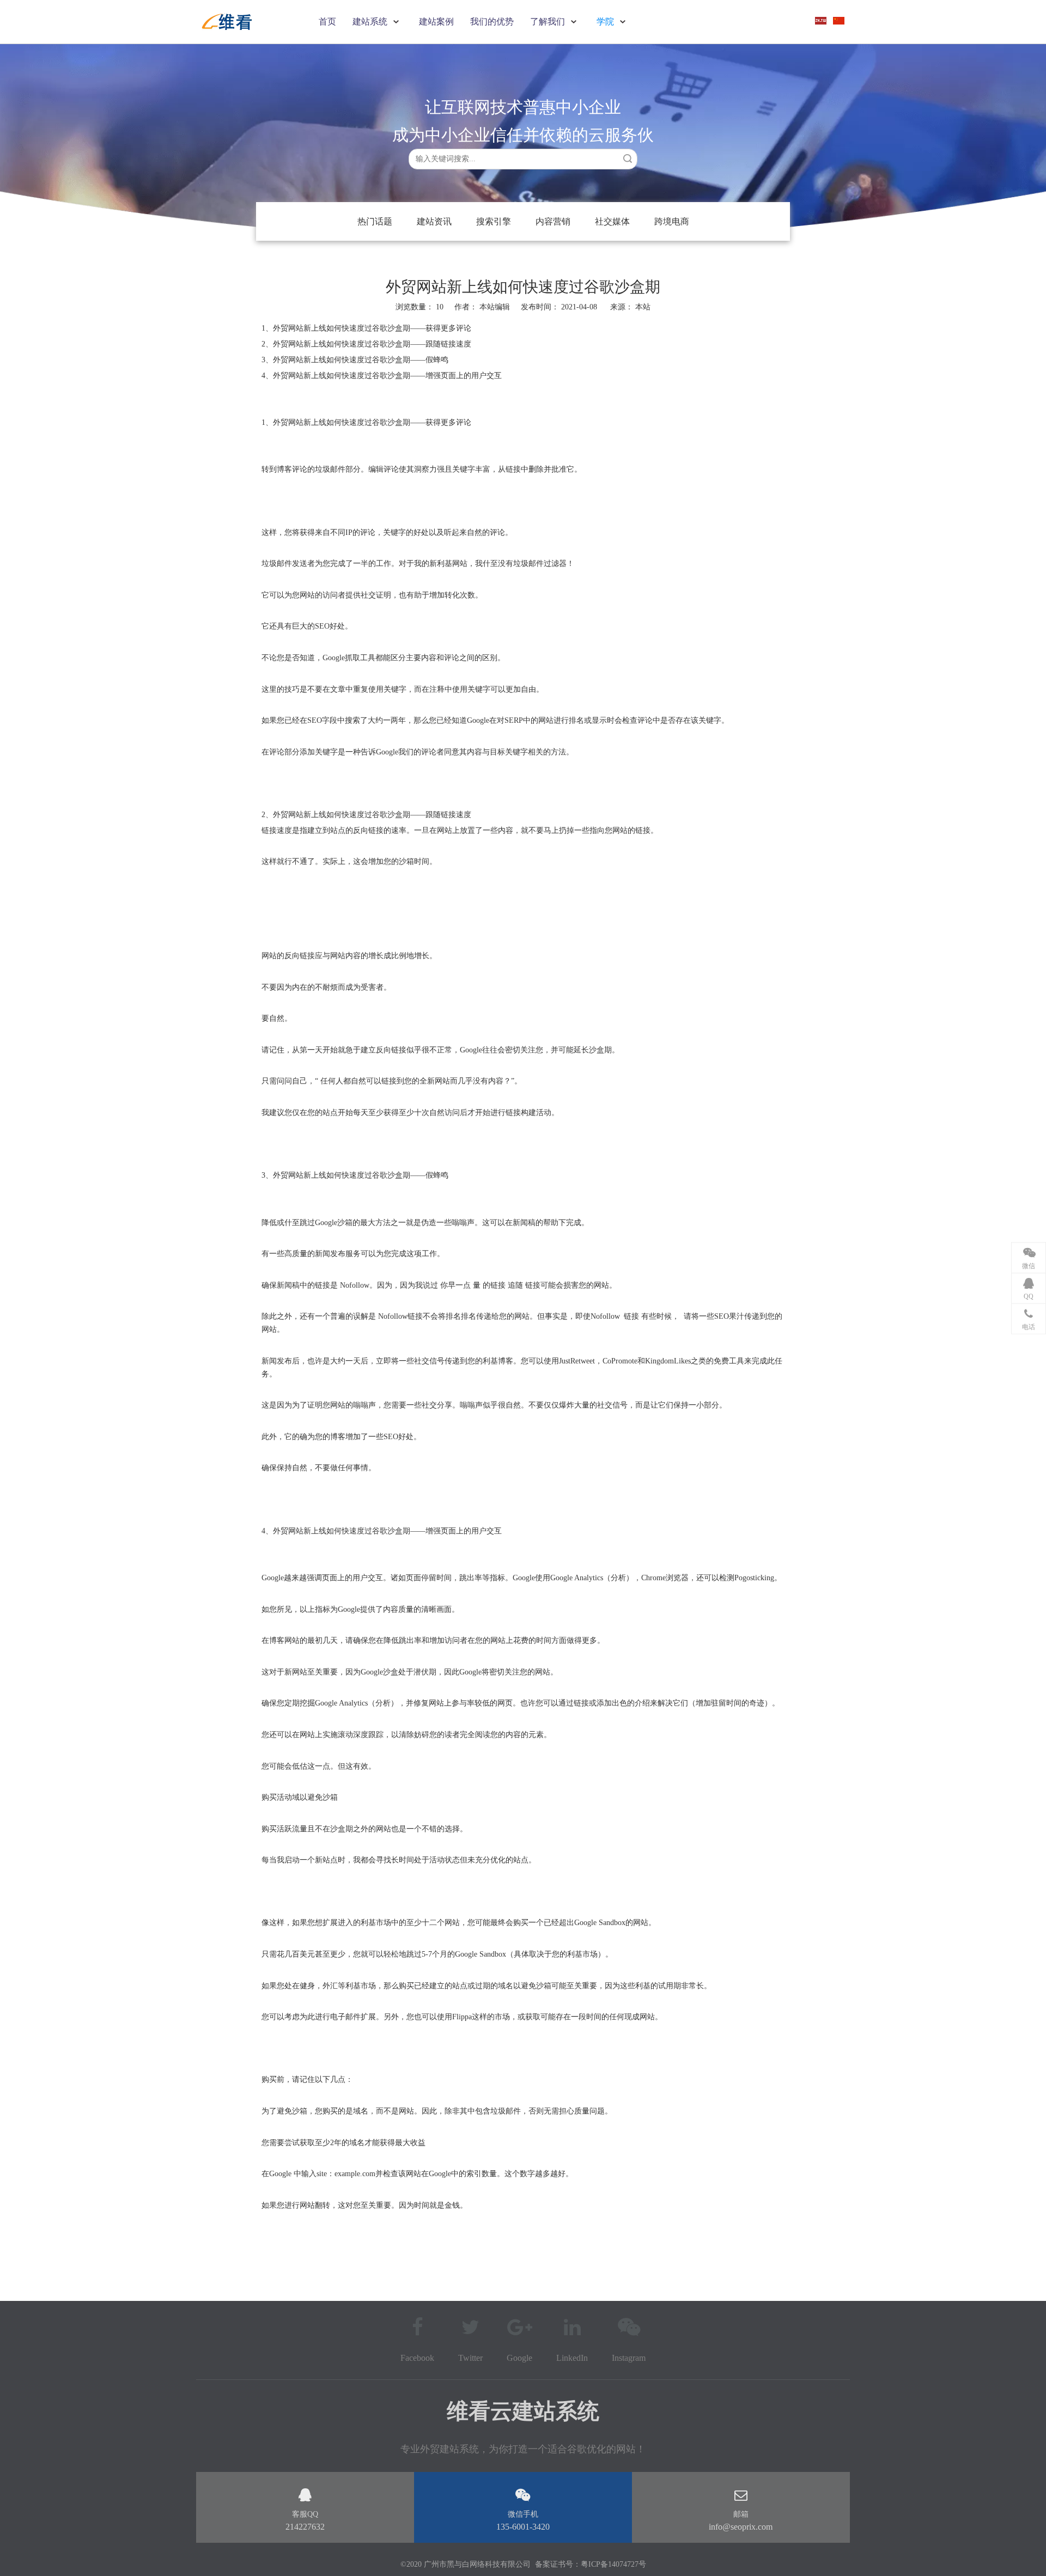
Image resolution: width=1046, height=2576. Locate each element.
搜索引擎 (494, 221)
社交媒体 (612, 221)
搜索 (628, 158)
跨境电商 (672, 221)
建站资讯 (434, 221)
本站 (643, 307)
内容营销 (553, 221)
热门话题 (375, 221)
